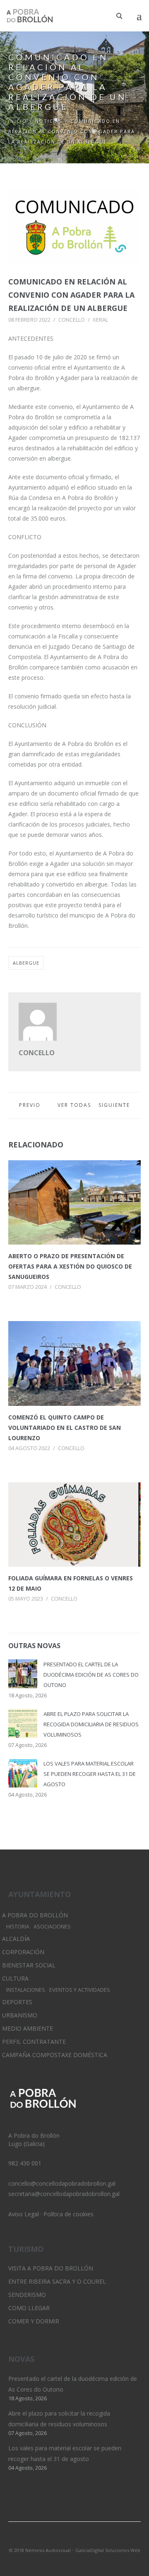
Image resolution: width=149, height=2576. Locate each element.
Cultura (15, 1978)
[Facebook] (89, 2539)
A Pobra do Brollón (35, 1915)
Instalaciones (26, 1990)
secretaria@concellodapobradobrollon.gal (64, 2194)
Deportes (17, 2002)
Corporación (23, 1952)
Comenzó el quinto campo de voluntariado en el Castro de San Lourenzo (65, 1428)
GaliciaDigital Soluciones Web (108, 2550)
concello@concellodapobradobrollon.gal (62, 2183)
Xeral (100, 320)
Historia (18, 1927)
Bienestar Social (29, 1965)
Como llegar (29, 2308)
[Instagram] (74, 2539)
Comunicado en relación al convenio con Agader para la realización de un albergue (71, 295)
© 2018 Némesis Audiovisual (40, 2550)
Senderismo (27, 2295)
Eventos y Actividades (80, 1990)
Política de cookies (68, 2214)
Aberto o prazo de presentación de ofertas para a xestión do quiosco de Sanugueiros (70, 1266)
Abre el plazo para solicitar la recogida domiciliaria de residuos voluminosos (91, 1724)
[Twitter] (60, 2539)
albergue (26, 963)
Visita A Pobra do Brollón (51, 2268)
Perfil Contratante (34, 2042)
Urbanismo (20, 2015)
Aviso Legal (24, 2214)
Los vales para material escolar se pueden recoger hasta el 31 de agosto (90, 1774)
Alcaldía (16, 1939)
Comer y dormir (34, 2321)
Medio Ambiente (28, 2028)
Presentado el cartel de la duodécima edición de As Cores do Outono (91, 1675)
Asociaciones (52, 1927)
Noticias (49, 121)
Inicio (18, 121)
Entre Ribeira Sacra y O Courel (57, 2281)
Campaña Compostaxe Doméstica (55, 2055)
